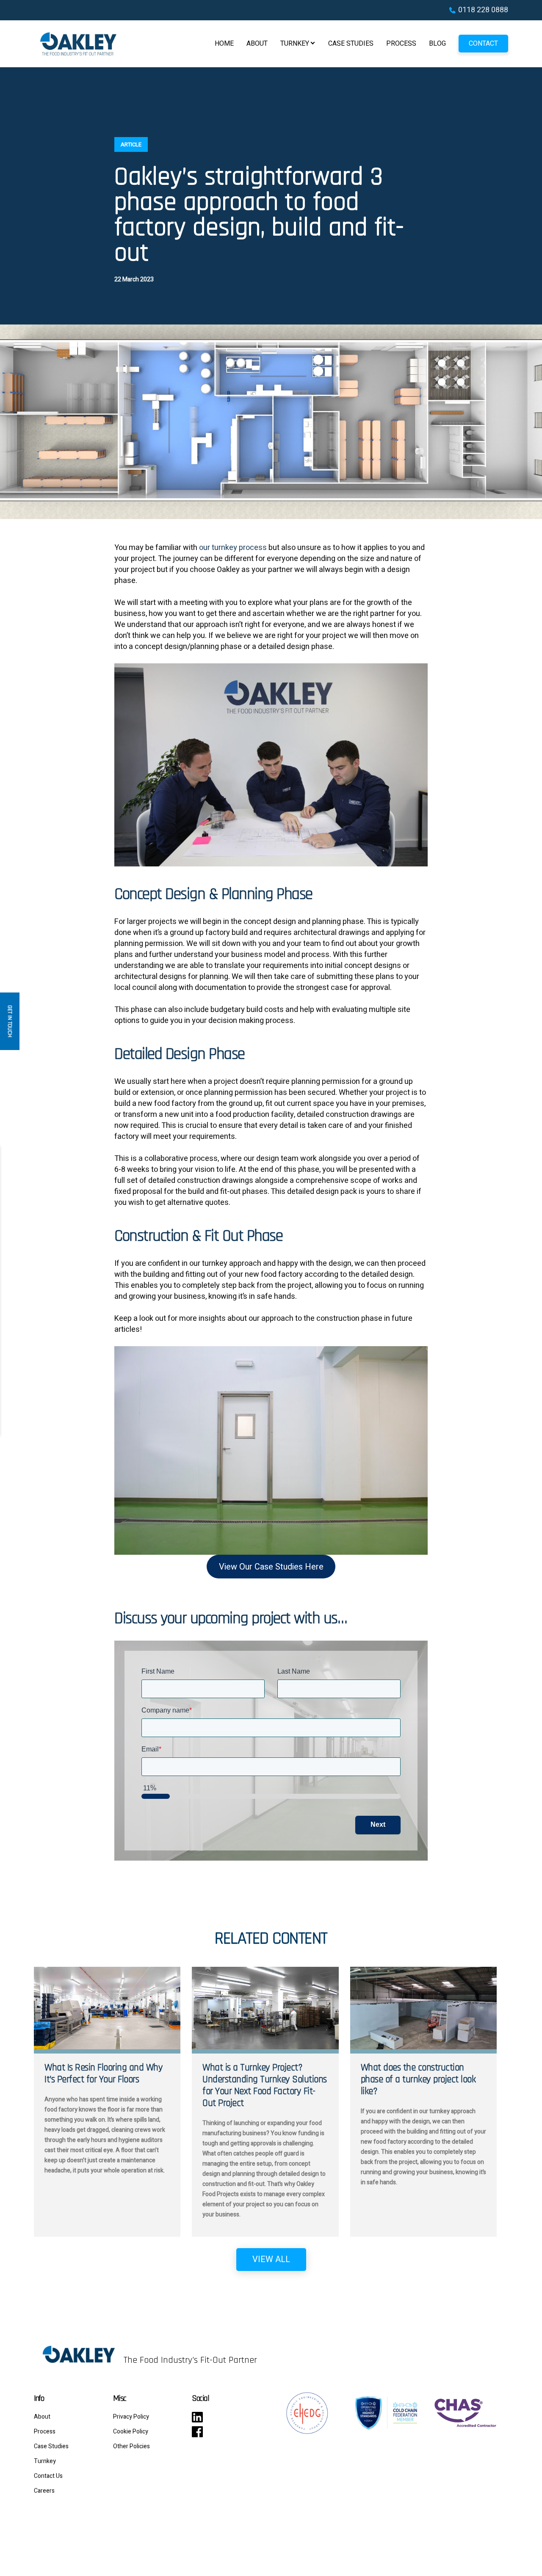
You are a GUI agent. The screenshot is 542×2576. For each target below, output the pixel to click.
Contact (483, 44)
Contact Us (48, 2476)
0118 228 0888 (483, 10)
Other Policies (131, 2446)
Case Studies (351, 44)
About (257, 44)
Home (224, 44)
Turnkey (295, 44)
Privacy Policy (131, 2417)
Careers (44, 2491)
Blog (437, 44)
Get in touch (10, 1021)
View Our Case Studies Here (271, 1567)
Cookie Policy (131, 2432)
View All (271, 2259)
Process (401, 44)
